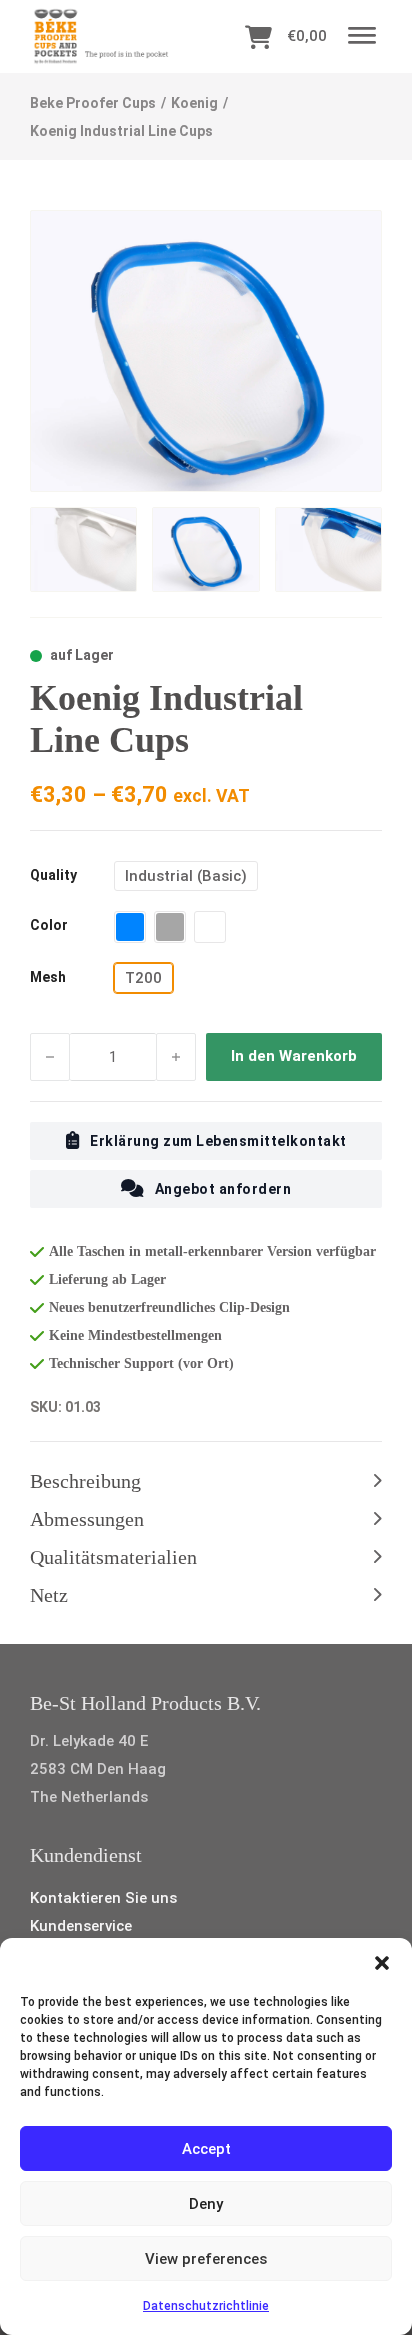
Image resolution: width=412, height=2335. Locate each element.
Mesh (48, 977)
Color (49, 925)
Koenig (194, 103)
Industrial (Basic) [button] (186, 876)
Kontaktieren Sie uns (103, 1898)
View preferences (206, 2259)
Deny (206, 2204)
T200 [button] (143, 978)
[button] (382, 1963)
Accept (206, 2149)
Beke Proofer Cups (93, 103)
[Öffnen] (362, 36)
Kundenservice (81, 1926)
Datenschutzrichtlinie (206, 2306)
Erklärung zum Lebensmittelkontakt (218, 1141)
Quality (53, 875)
